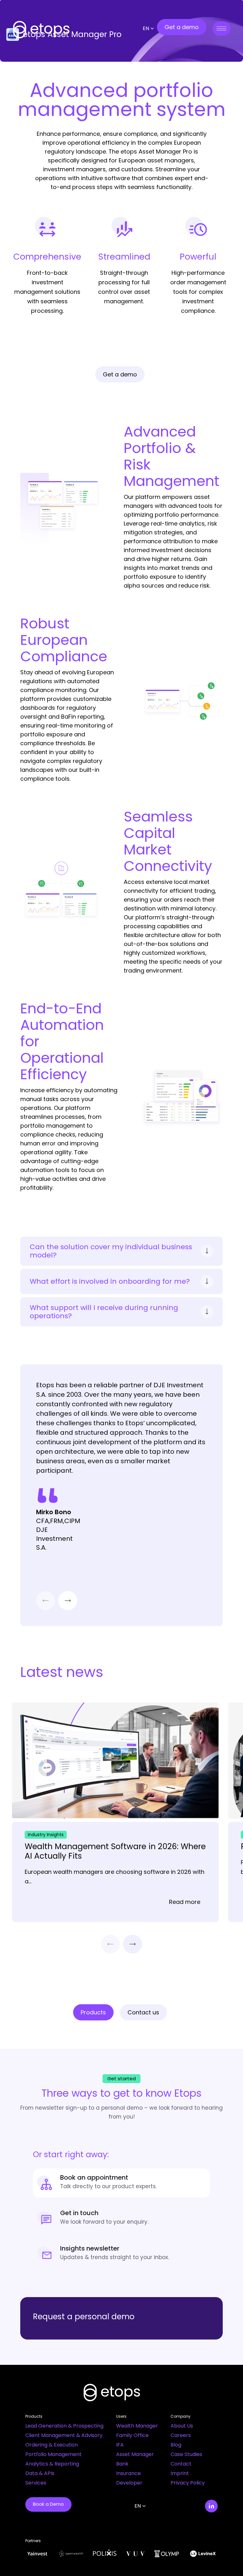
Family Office (132, 2435)
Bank (122, 2464)
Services (36, 2483)
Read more (185, 1902)
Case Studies (186, 2454)
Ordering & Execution (52, 2445)
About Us (182, 2426)
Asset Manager (135, 2454)
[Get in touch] (121, 2219)
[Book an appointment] (121, 2183)
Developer (129, 2483)
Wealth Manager (137, 2426)
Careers (181, 2435)
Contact (181, 2464)
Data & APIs (40, 2473)
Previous (46, 1601)
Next (68, 1601)
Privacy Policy (188, 2483)
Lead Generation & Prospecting (64, 2426)
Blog (176, 2445)
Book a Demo (48, 2504)
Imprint (180, 2473)
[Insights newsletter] (121, 2254)
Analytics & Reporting (52, 2464)
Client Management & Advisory (64, 2435)
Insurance (128, 2473)
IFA (120, 2445)
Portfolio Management (53, 2454)
